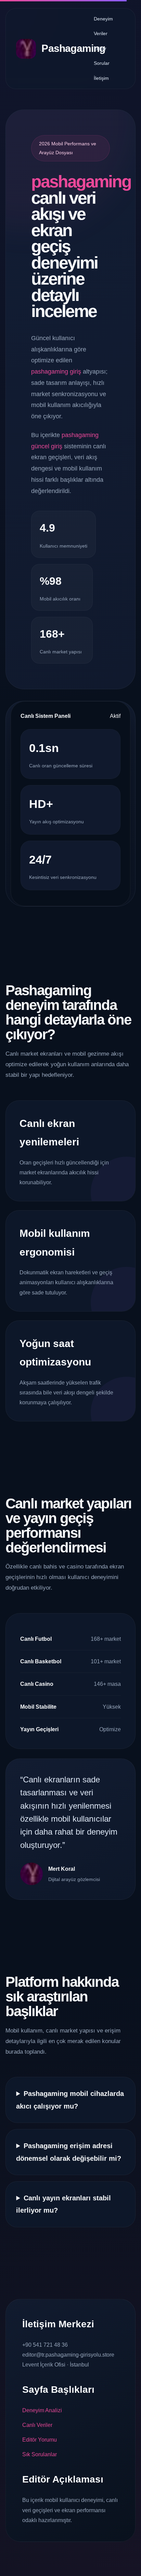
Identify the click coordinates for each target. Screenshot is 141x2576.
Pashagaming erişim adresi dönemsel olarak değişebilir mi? (69, 2152)
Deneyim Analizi (42, 2410)
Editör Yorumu (40, 2440)
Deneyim (103, 19)
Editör (100, 48)
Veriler (101, 33)
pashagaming (81, 182)
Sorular (102, 63)
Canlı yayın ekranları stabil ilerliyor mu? (63, 2204)
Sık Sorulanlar (40, 2454)
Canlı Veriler (37, 2425)
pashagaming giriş (56, 372)
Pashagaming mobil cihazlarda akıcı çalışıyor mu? (70, 2100)
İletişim (101, 78)
